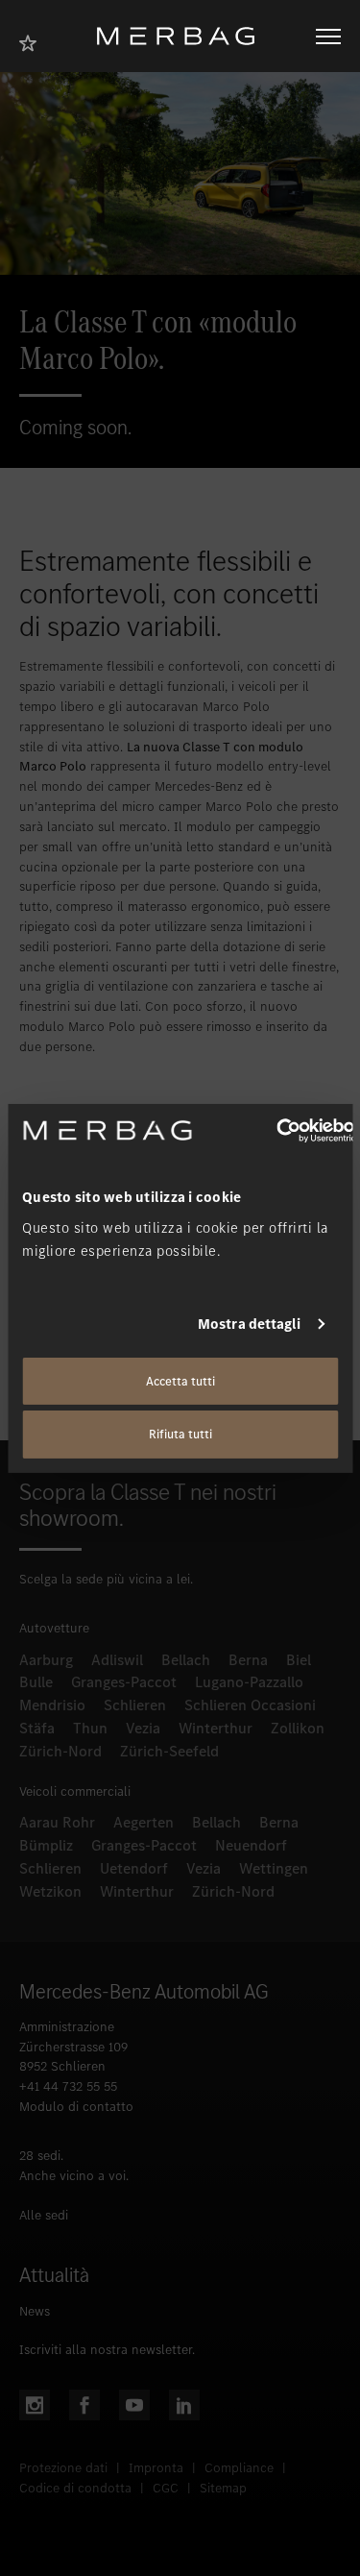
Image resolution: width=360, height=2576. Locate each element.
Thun (90, 1728)
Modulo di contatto (76, 2107)
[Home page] (183, 36)
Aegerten (144, 1822)
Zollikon (298, 1728)
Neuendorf (251, 1845)
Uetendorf (134, 1868)
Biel (299, 1660)
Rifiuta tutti (180, 1434)
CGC (166, 2488)
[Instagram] (35, 2405)
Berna (248, 1660)
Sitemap (223, 2488)
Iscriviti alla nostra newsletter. (107, 2350)
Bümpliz (46, 1845)
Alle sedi (44, 2215)
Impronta (156, 2468)
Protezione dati (63, 2468)
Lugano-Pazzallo (249, 1682)
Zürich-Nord (60, 1751)
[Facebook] (84, 2405)
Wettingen (274, 1868)
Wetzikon (50, 1891)
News (35, 2311)
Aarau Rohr (57, 1822)
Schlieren (135, 1705)
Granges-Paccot (124, 1682)
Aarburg (46, 1660)
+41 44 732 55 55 (68, 2086)
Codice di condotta (75, 2488)
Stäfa (37, 1728)
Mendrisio (52, 1705)
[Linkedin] (184, 2405)
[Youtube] (134, 2405)
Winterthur (216, 1728)
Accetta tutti (180, 1380)
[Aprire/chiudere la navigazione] (328, 37)
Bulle (36, 1682)
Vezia (143, 1728)
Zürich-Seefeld (169, 1751)
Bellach (186, 1660)
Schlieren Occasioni (250, 1705)
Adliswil (117, 1660)
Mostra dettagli (250, 1324)
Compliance (239, 2468)
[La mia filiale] (34, 41)
